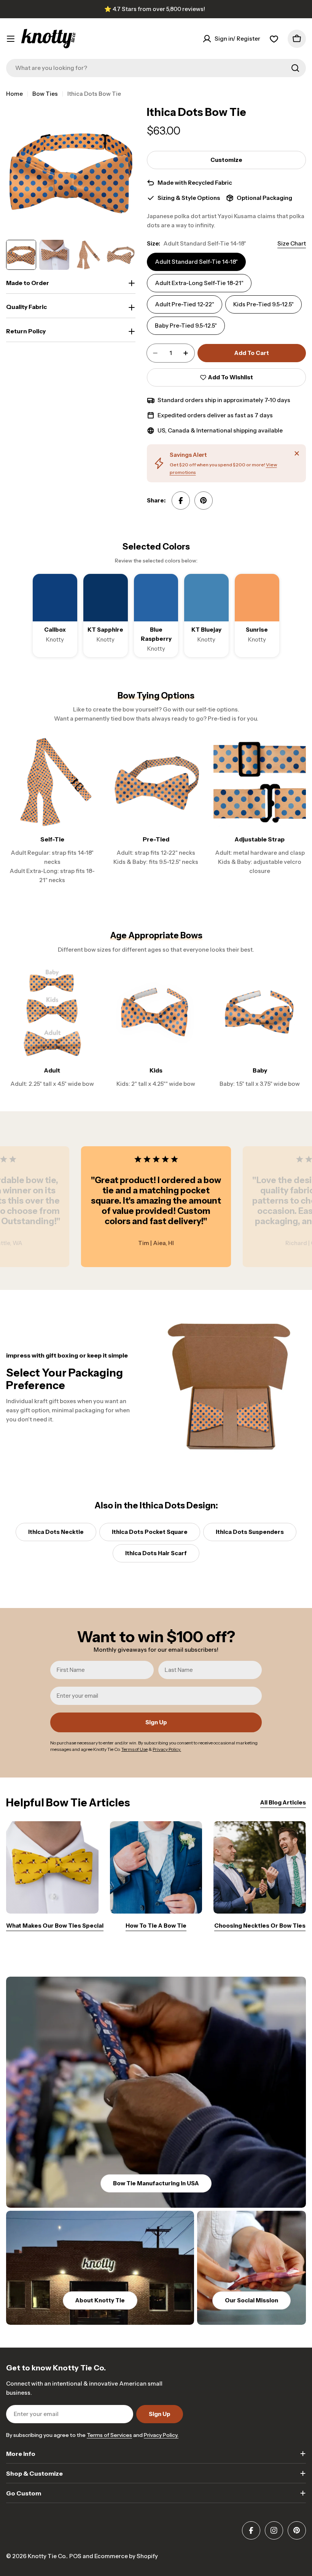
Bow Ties (45, 94)
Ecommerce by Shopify (126, 2556)
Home (14, 94)
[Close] (297, 453)
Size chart (292, 243)
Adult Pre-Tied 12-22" (185, 304)
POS (75, 2556)
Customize (226, 160)
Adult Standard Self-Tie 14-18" (196, 262)
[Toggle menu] (11, 39)
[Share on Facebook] (181, 501)
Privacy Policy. (161, 2435)
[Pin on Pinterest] (204, 501)
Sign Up (156, 1722)
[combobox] (156, 68)
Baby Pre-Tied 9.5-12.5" (186, 326)
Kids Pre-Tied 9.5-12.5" (263, 304)
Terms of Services (109, 2435)
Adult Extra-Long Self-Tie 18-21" (199, 283)
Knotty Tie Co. (47, 2556)
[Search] (295, 68)
